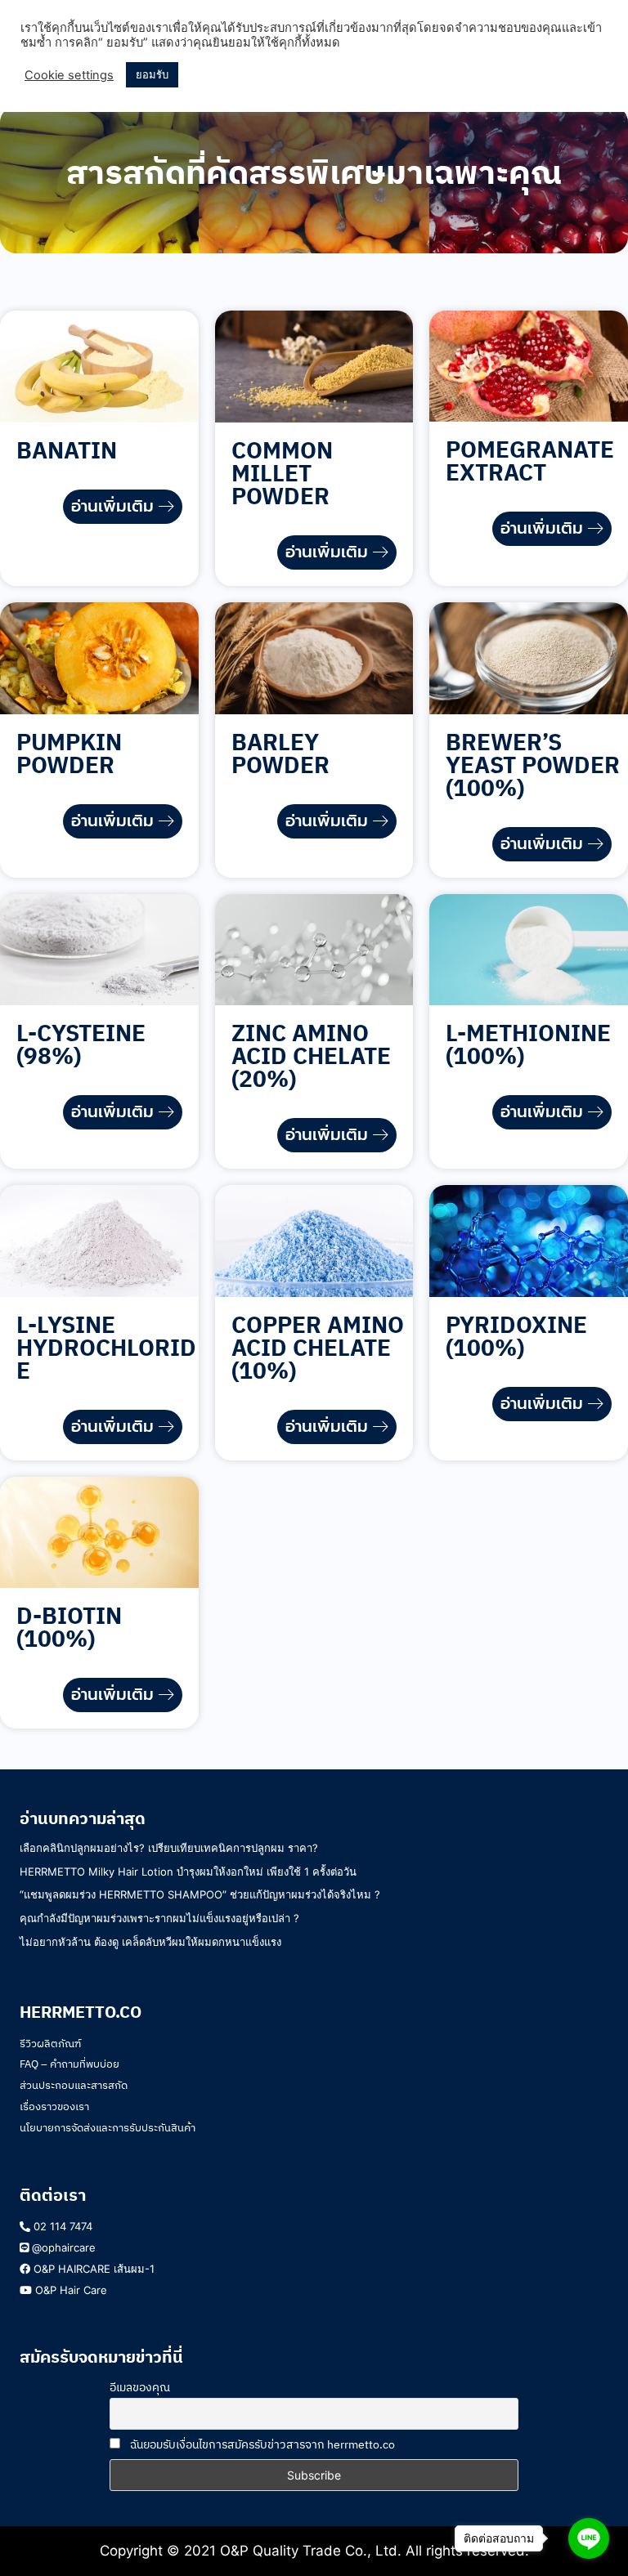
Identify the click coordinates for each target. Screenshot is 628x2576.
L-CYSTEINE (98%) (81, 1044)
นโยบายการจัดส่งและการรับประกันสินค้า (108, 2128)
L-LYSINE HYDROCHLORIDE (106, 1347)
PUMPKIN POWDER (69, 753)
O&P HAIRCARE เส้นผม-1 (92, 2269)
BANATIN (67, 450)
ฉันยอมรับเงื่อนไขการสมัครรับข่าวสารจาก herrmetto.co (261, 2444)
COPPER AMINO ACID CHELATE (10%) (318, 1347)
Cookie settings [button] (69, 75)
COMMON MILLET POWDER (282, 473)
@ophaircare (62, 2247)
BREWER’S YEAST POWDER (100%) (533, 765)
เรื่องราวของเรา (54, 2106)
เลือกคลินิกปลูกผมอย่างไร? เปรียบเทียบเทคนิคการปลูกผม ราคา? (169, 1848)
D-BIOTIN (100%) (69, 1627)
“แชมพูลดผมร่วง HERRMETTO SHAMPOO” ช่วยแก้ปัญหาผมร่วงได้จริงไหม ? (200, 1894)
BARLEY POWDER (280, 753)
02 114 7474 (61, 2226)
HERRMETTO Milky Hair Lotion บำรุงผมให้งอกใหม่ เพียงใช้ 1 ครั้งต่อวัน (188, 1872)
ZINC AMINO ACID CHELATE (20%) (311, 1055)
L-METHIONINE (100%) (528, 1044)
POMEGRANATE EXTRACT (530, 461)
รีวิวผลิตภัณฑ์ (50, 2044)
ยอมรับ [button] (152, 74)
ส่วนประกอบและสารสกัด (74, 2085)
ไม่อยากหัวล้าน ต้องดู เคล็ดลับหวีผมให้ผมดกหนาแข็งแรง (150, 1942)
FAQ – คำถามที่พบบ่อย (70, 2064)
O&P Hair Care (70, 2290)
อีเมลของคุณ (140, 2387)
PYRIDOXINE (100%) (516, 1336)
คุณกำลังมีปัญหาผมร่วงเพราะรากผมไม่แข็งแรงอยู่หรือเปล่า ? (161, 1918)
